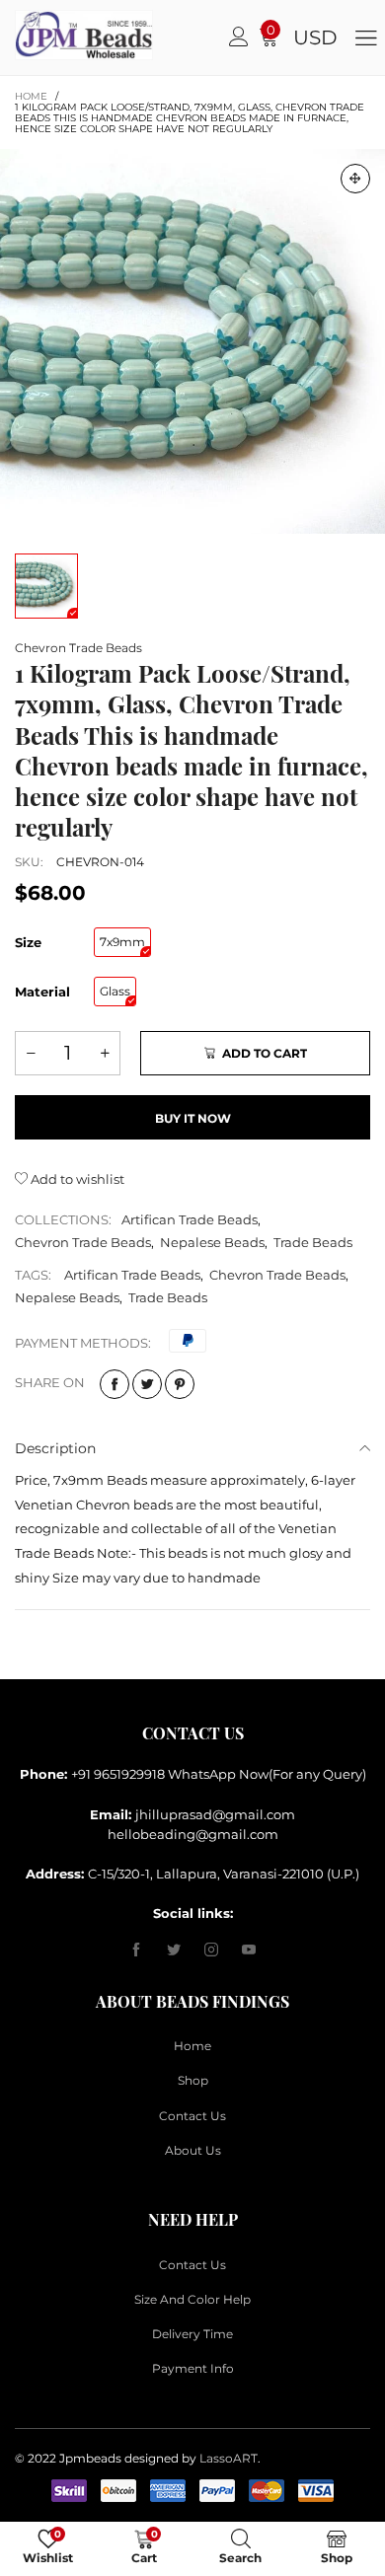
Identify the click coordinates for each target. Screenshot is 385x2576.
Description (55, 1448)
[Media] (355, 179)
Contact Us (192, 2116)
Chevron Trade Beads (78, 648)
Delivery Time (192, 2334)
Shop (193, 2080)
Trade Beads (313, 1242)
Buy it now (193, 1118)
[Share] (115, 1384)
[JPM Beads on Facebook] (136, 1950)
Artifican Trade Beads (190, 1219)
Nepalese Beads (212, 1242)
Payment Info (193, 2368)
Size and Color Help (192, 2299)
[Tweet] (147, 1384)
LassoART (229, 2458)
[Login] (239, 37)
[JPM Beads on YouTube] (249, 1950)
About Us (193, 2150)
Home (192, 2046)
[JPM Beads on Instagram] (211, 1950)
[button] (31, 1053)
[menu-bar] (366, 37)
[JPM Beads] (35, 35)
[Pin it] (180, 1384)
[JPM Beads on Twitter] (174, 1950)
